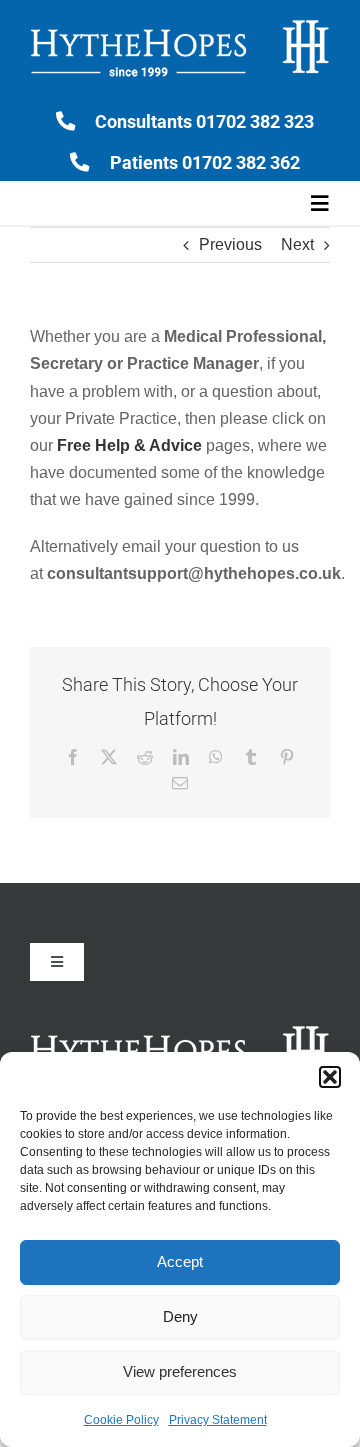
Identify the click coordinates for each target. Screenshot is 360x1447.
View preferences (180, 1371)
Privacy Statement (218, 1420)
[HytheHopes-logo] (180, 22)
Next (297, 244)
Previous (230, 244)
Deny (180, 1316)
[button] (330, 1077)
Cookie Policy (121, 1420)
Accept (180, 1261)
